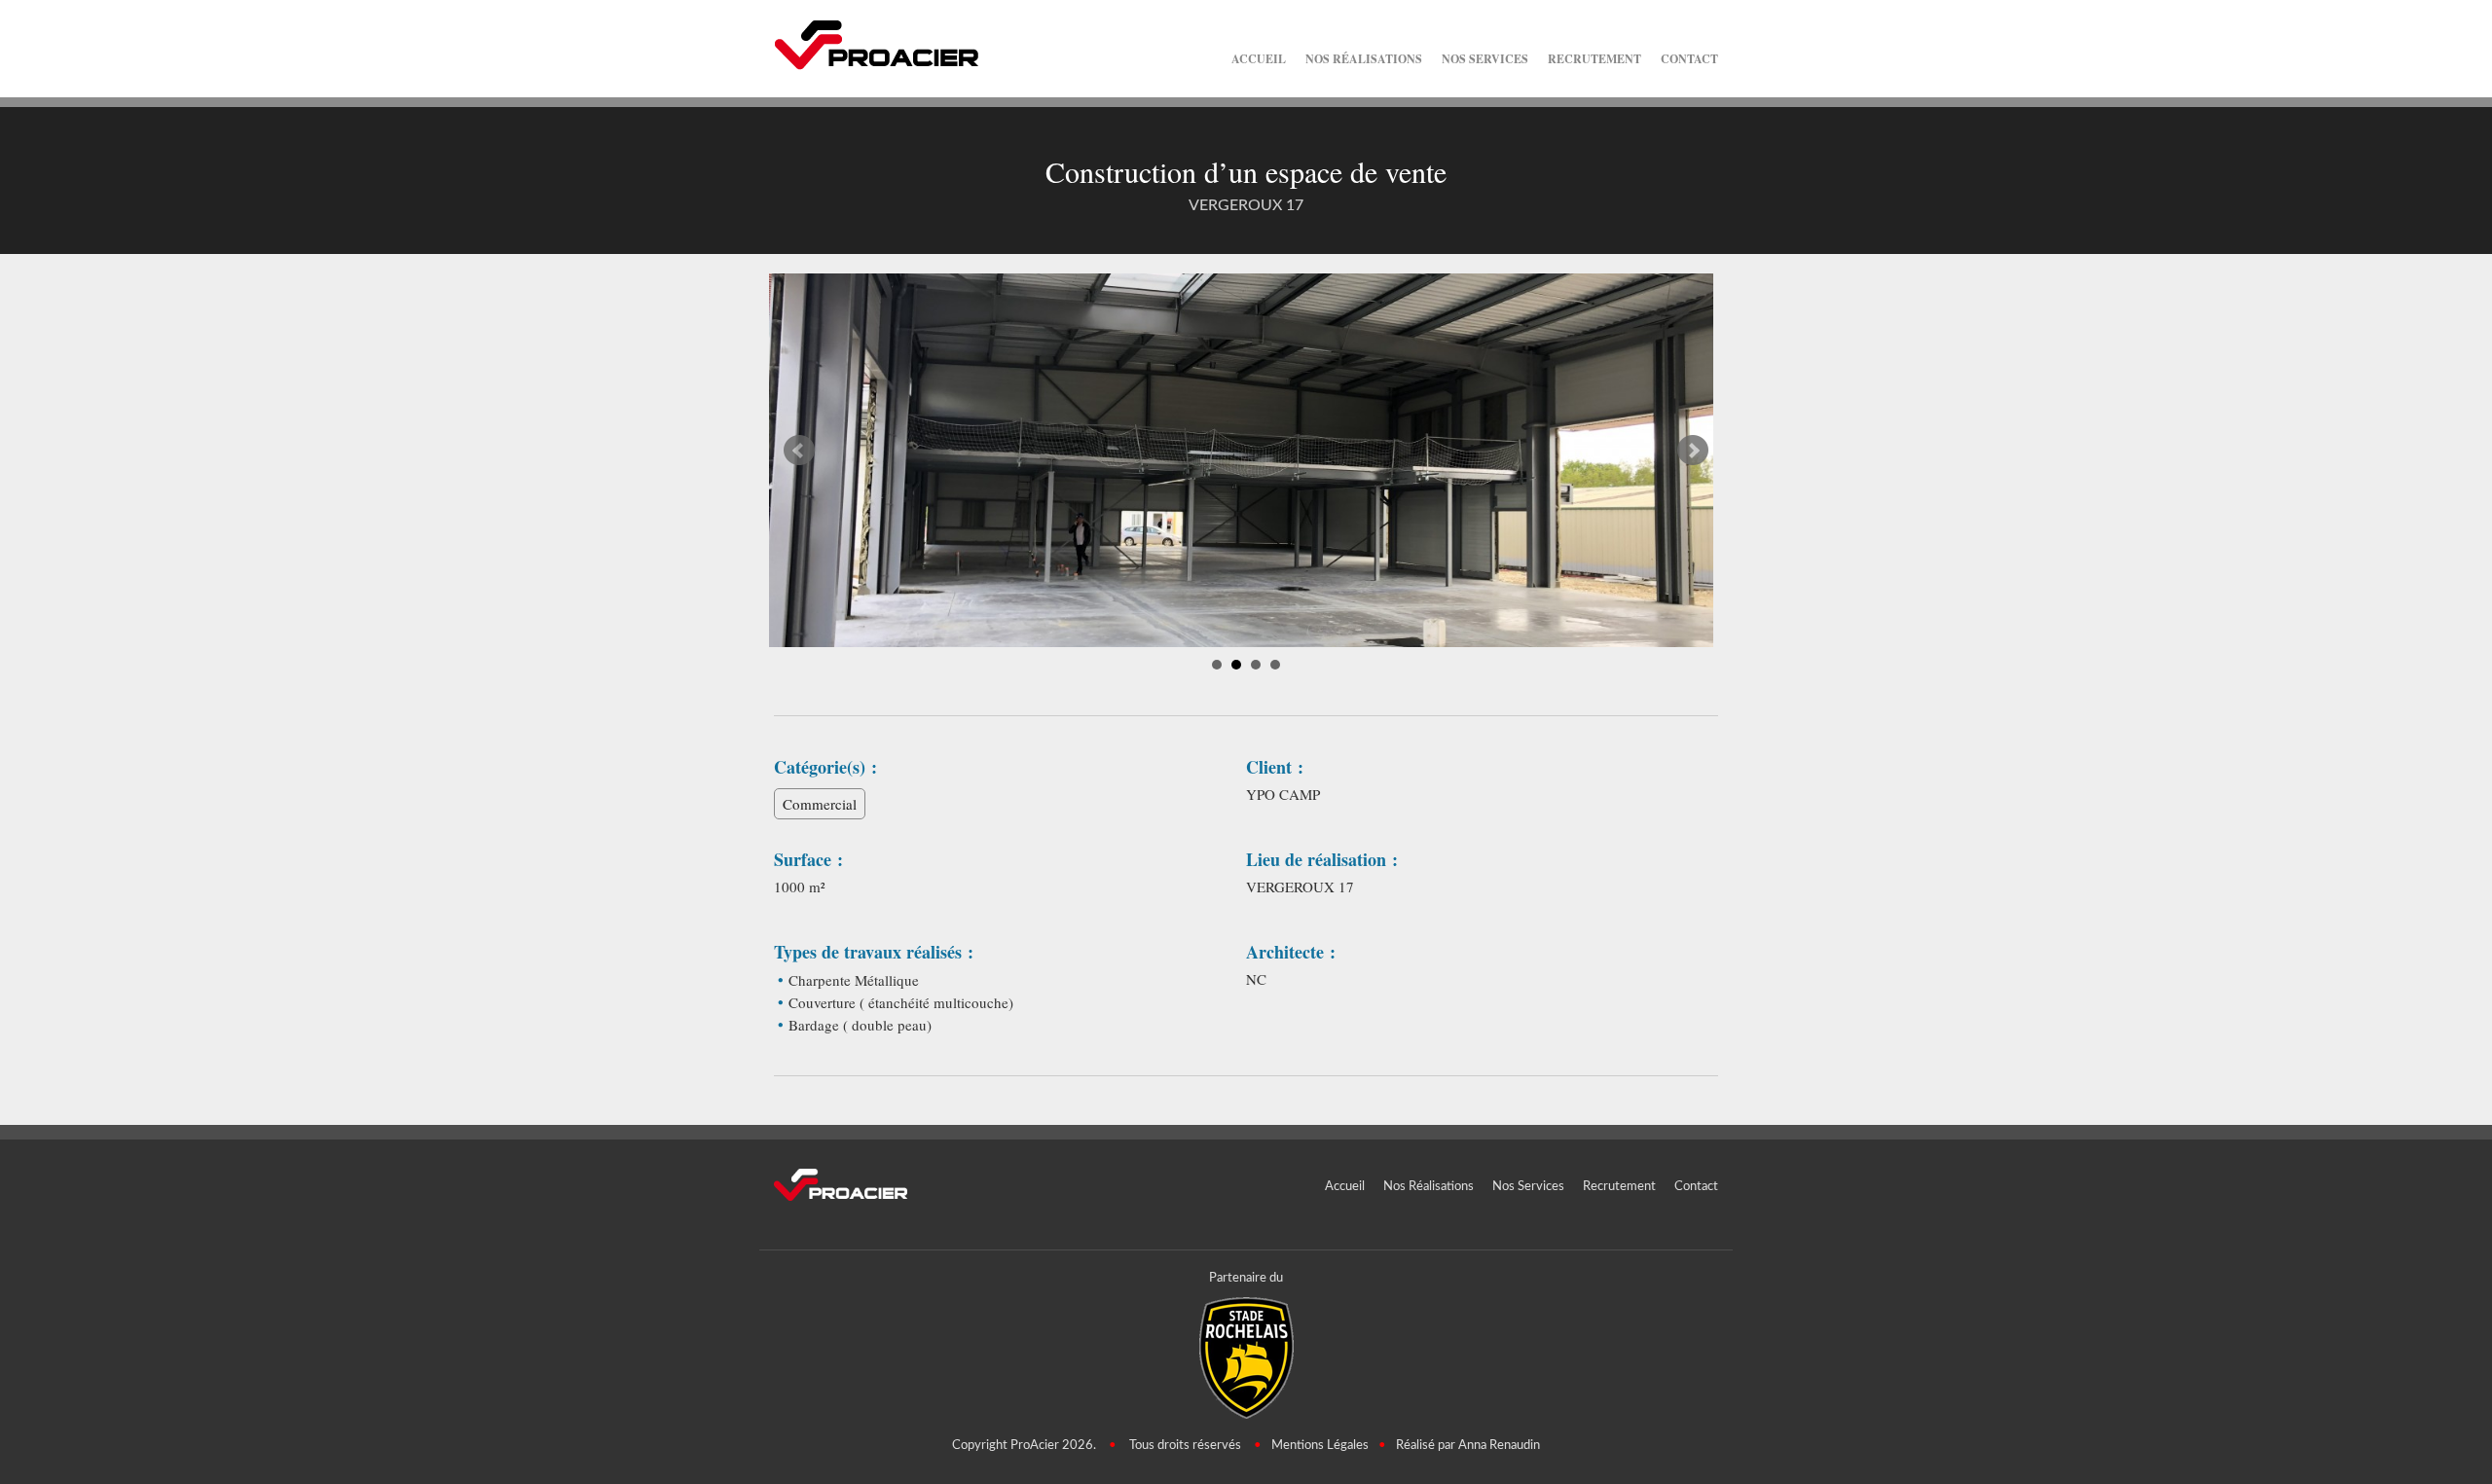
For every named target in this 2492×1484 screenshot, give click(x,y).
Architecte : (1291, 952)
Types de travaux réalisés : (874, 952)
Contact (1689, 59)
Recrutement (1594, 59)
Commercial (820, 804)
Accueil (1259, 59)
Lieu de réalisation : (1322, 860)
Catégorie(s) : (825, 767)
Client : (1275, 767)
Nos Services (1485, 59)
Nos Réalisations (1364, 59)
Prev (799, 451)
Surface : (808, 860)
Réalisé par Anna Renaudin (1468, 1446)
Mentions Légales (1320, 1446)
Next (1693, 451)
